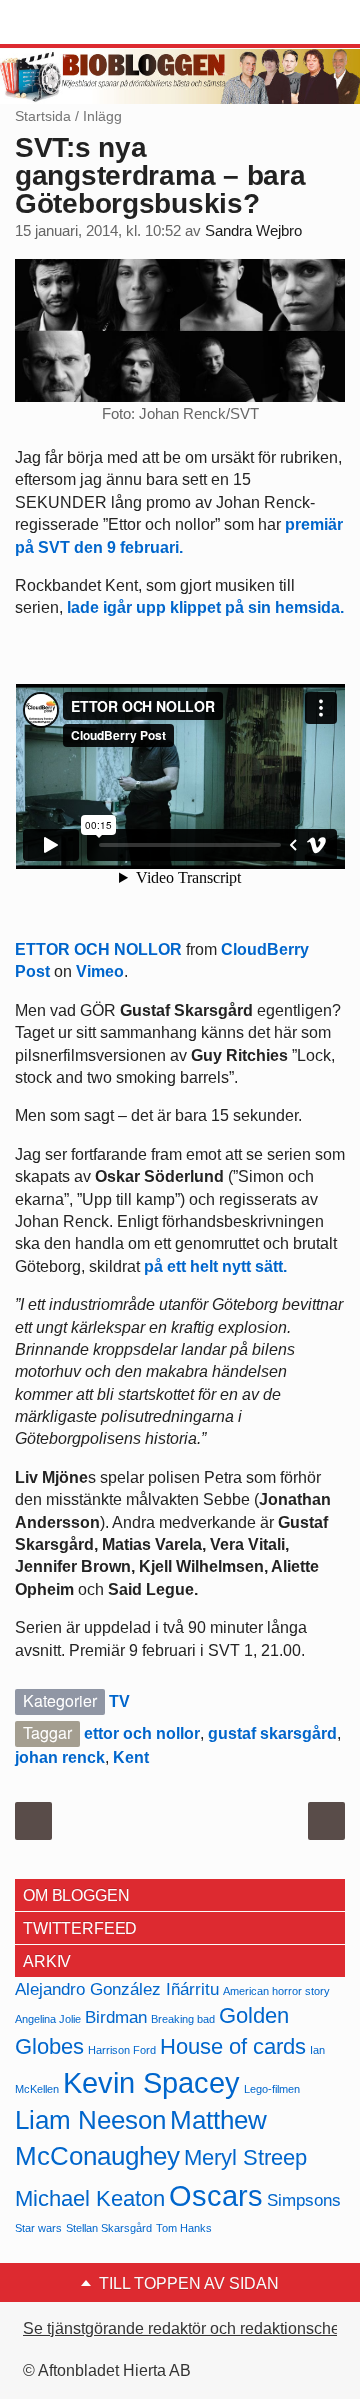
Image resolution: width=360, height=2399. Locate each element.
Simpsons (304, 2200)
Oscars (216, 2195)
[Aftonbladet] (90, 23)
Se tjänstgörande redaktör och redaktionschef (183, 2328)
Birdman (116, 2017)
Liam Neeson (90, 2120)
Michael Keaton (90, 2198)
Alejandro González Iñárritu (117, 1989)
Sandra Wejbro (253, 231)
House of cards (233, 2046)
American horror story (276, 1991)
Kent (131, 1757)
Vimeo (100, 971)
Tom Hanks (184, 2228)
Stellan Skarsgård (109, 2228)
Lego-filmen (272, 2089)
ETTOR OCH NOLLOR (98, 949)
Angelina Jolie (48, 2019)
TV (119, 1701)
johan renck (60, 1757)
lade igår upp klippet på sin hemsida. (205, 607)
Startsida (43, 116)
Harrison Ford (122, 2050)
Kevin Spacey (151, 2082)
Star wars (38, 2228)
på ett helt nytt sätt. (215, 1266)
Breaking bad (183, 2019)
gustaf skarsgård (272, 1733)
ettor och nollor (142, 1733)
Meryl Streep (245, 2157)
